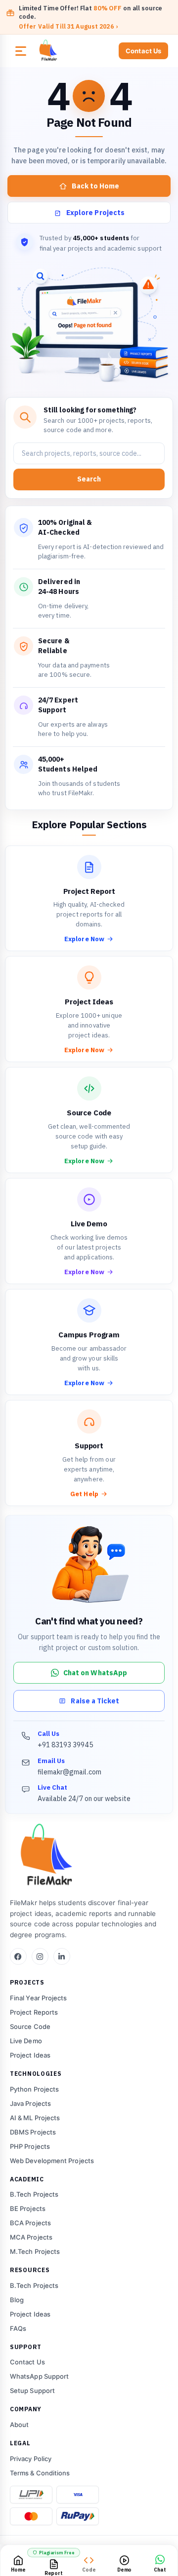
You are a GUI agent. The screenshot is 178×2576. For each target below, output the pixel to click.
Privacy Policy (31, 2459)
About (19, 2425)
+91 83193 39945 (65, 1745)
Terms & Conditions (40, 2473)
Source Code (30, 2026)
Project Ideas (30, 2055)
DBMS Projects (33, 2132)
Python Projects (34, 2089)
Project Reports (34, 2012)
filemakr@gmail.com (69, 1772)
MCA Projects (31, 2237)
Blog (17, 2300)
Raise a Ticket (95, 1701)
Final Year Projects (39, 1998)
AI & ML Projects (35, 2118)
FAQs (18, 2328)
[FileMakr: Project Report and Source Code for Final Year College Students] (72, 51)
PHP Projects (30, 2146)
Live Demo (26, 2041)
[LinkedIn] (62, 1956)
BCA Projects (30, 2223)
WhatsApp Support (39, 2376)
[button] (21, 51)
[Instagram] (40, 1956)
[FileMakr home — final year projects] (89, 1856)
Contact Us (143, 51)
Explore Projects (95, 213)
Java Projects (30, 2103)
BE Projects (28, 2208)
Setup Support (32, 2391)
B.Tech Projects (34, 2194)
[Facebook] (18, 1956)
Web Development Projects (52, 2161)
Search (89, 479)
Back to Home (96, 186)
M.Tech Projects (35, 2251)
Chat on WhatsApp (95, 1673)
